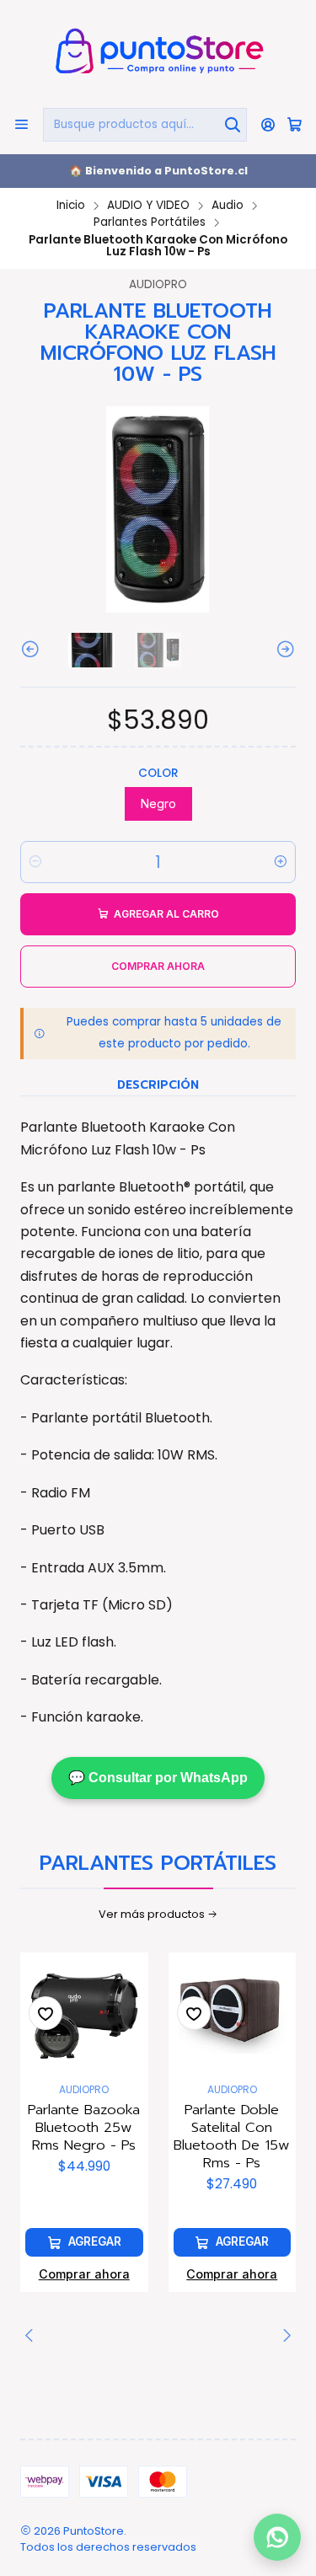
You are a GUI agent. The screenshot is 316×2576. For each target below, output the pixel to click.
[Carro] (295, 125)
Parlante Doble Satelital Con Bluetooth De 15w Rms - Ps (232, 2136)
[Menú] (21, 124)
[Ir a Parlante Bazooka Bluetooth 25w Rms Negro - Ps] (84, 2016)
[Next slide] (283, 650)
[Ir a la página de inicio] (158, 53)
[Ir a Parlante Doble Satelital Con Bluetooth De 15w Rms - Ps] (233, 2016)
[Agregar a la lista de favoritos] (46, 2013)
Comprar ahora (84, 2274)
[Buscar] (233, 125)
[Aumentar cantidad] (281, 862)
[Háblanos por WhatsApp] (277, 2535)
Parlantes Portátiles (150, 222)
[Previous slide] (33, 650)
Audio (228, 206)
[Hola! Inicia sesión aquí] (268, 124)
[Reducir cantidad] (35, 862)
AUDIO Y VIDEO (148, 206)
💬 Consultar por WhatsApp (158, 1778)
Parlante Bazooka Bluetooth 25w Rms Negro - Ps (84, 2127)
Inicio (71, 206)
